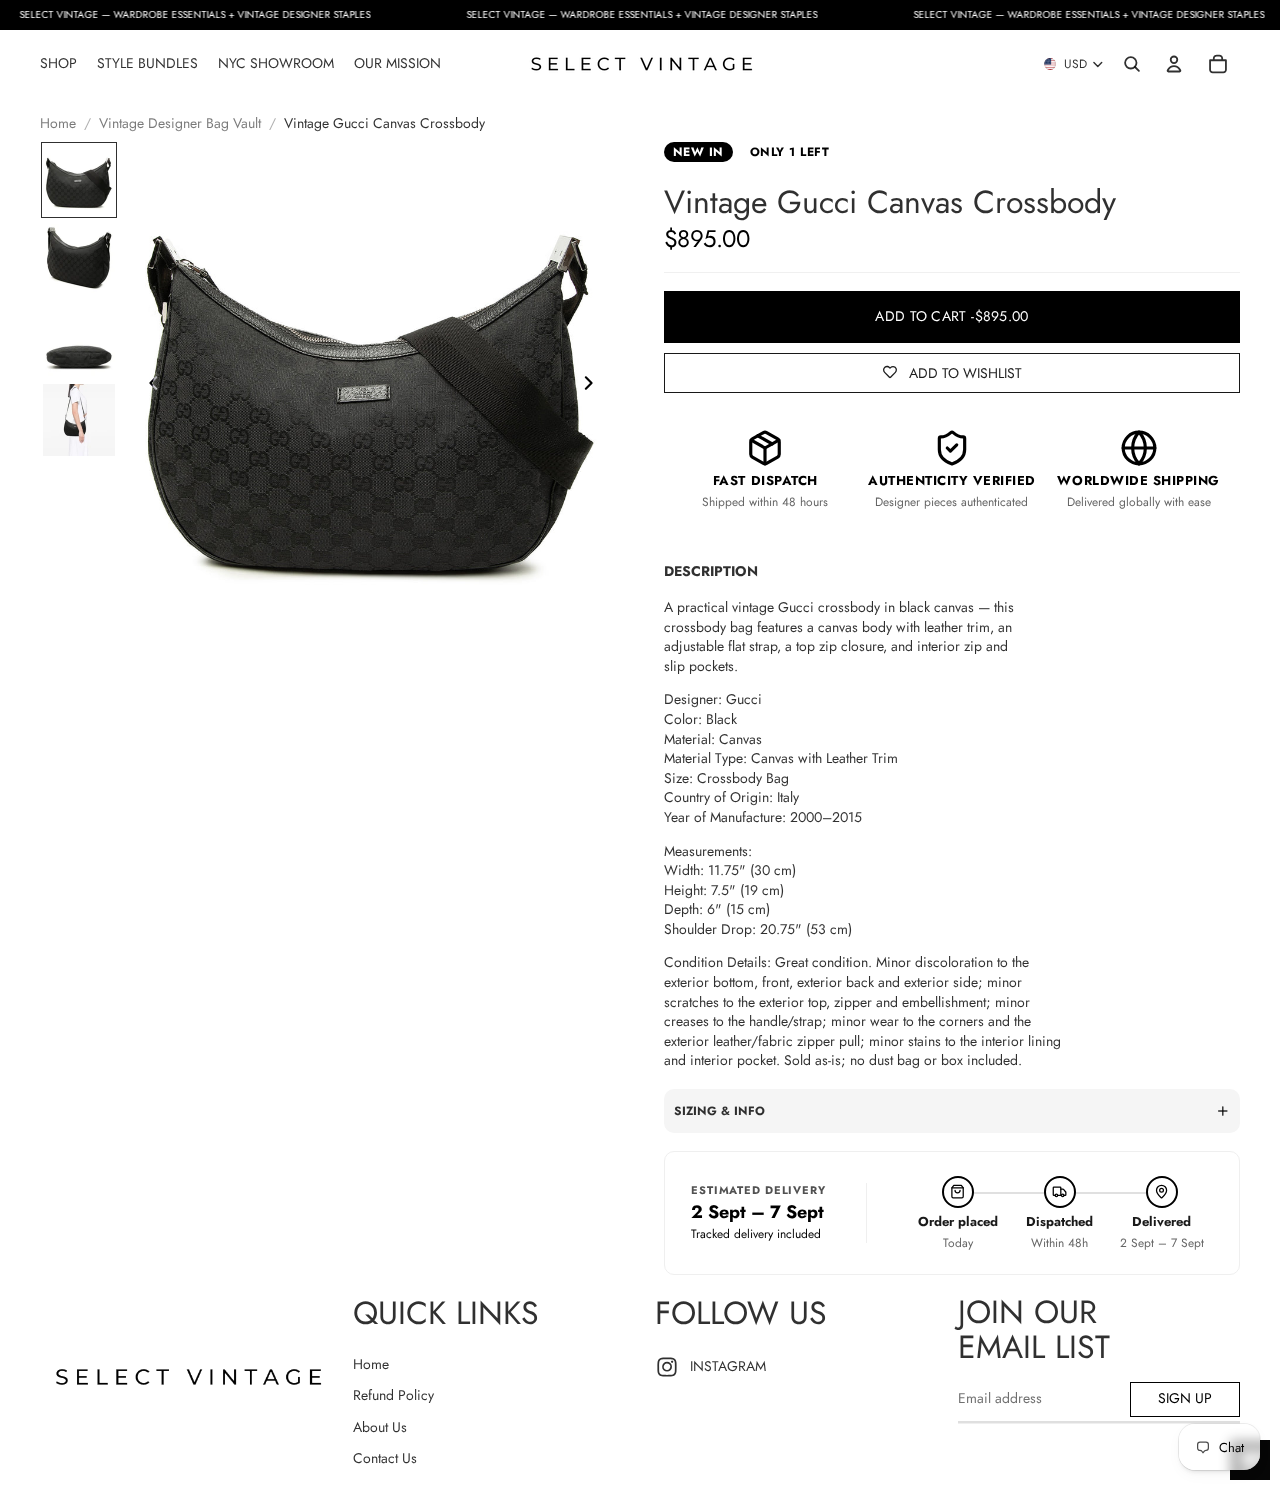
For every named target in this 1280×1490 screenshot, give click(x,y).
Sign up (1185, 1398)
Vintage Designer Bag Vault (180, 123)
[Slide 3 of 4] (79, 340)
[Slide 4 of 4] (79, 420)
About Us (380, 1427)
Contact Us (385, 1458)
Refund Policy (393, 1395)
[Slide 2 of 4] (79, 260)
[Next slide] (594, 387)
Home (58, 123)
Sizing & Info (719, 1111)
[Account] (1174, 64)
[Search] (1132, 64)
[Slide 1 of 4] (79, 180)
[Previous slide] (148, 387)
